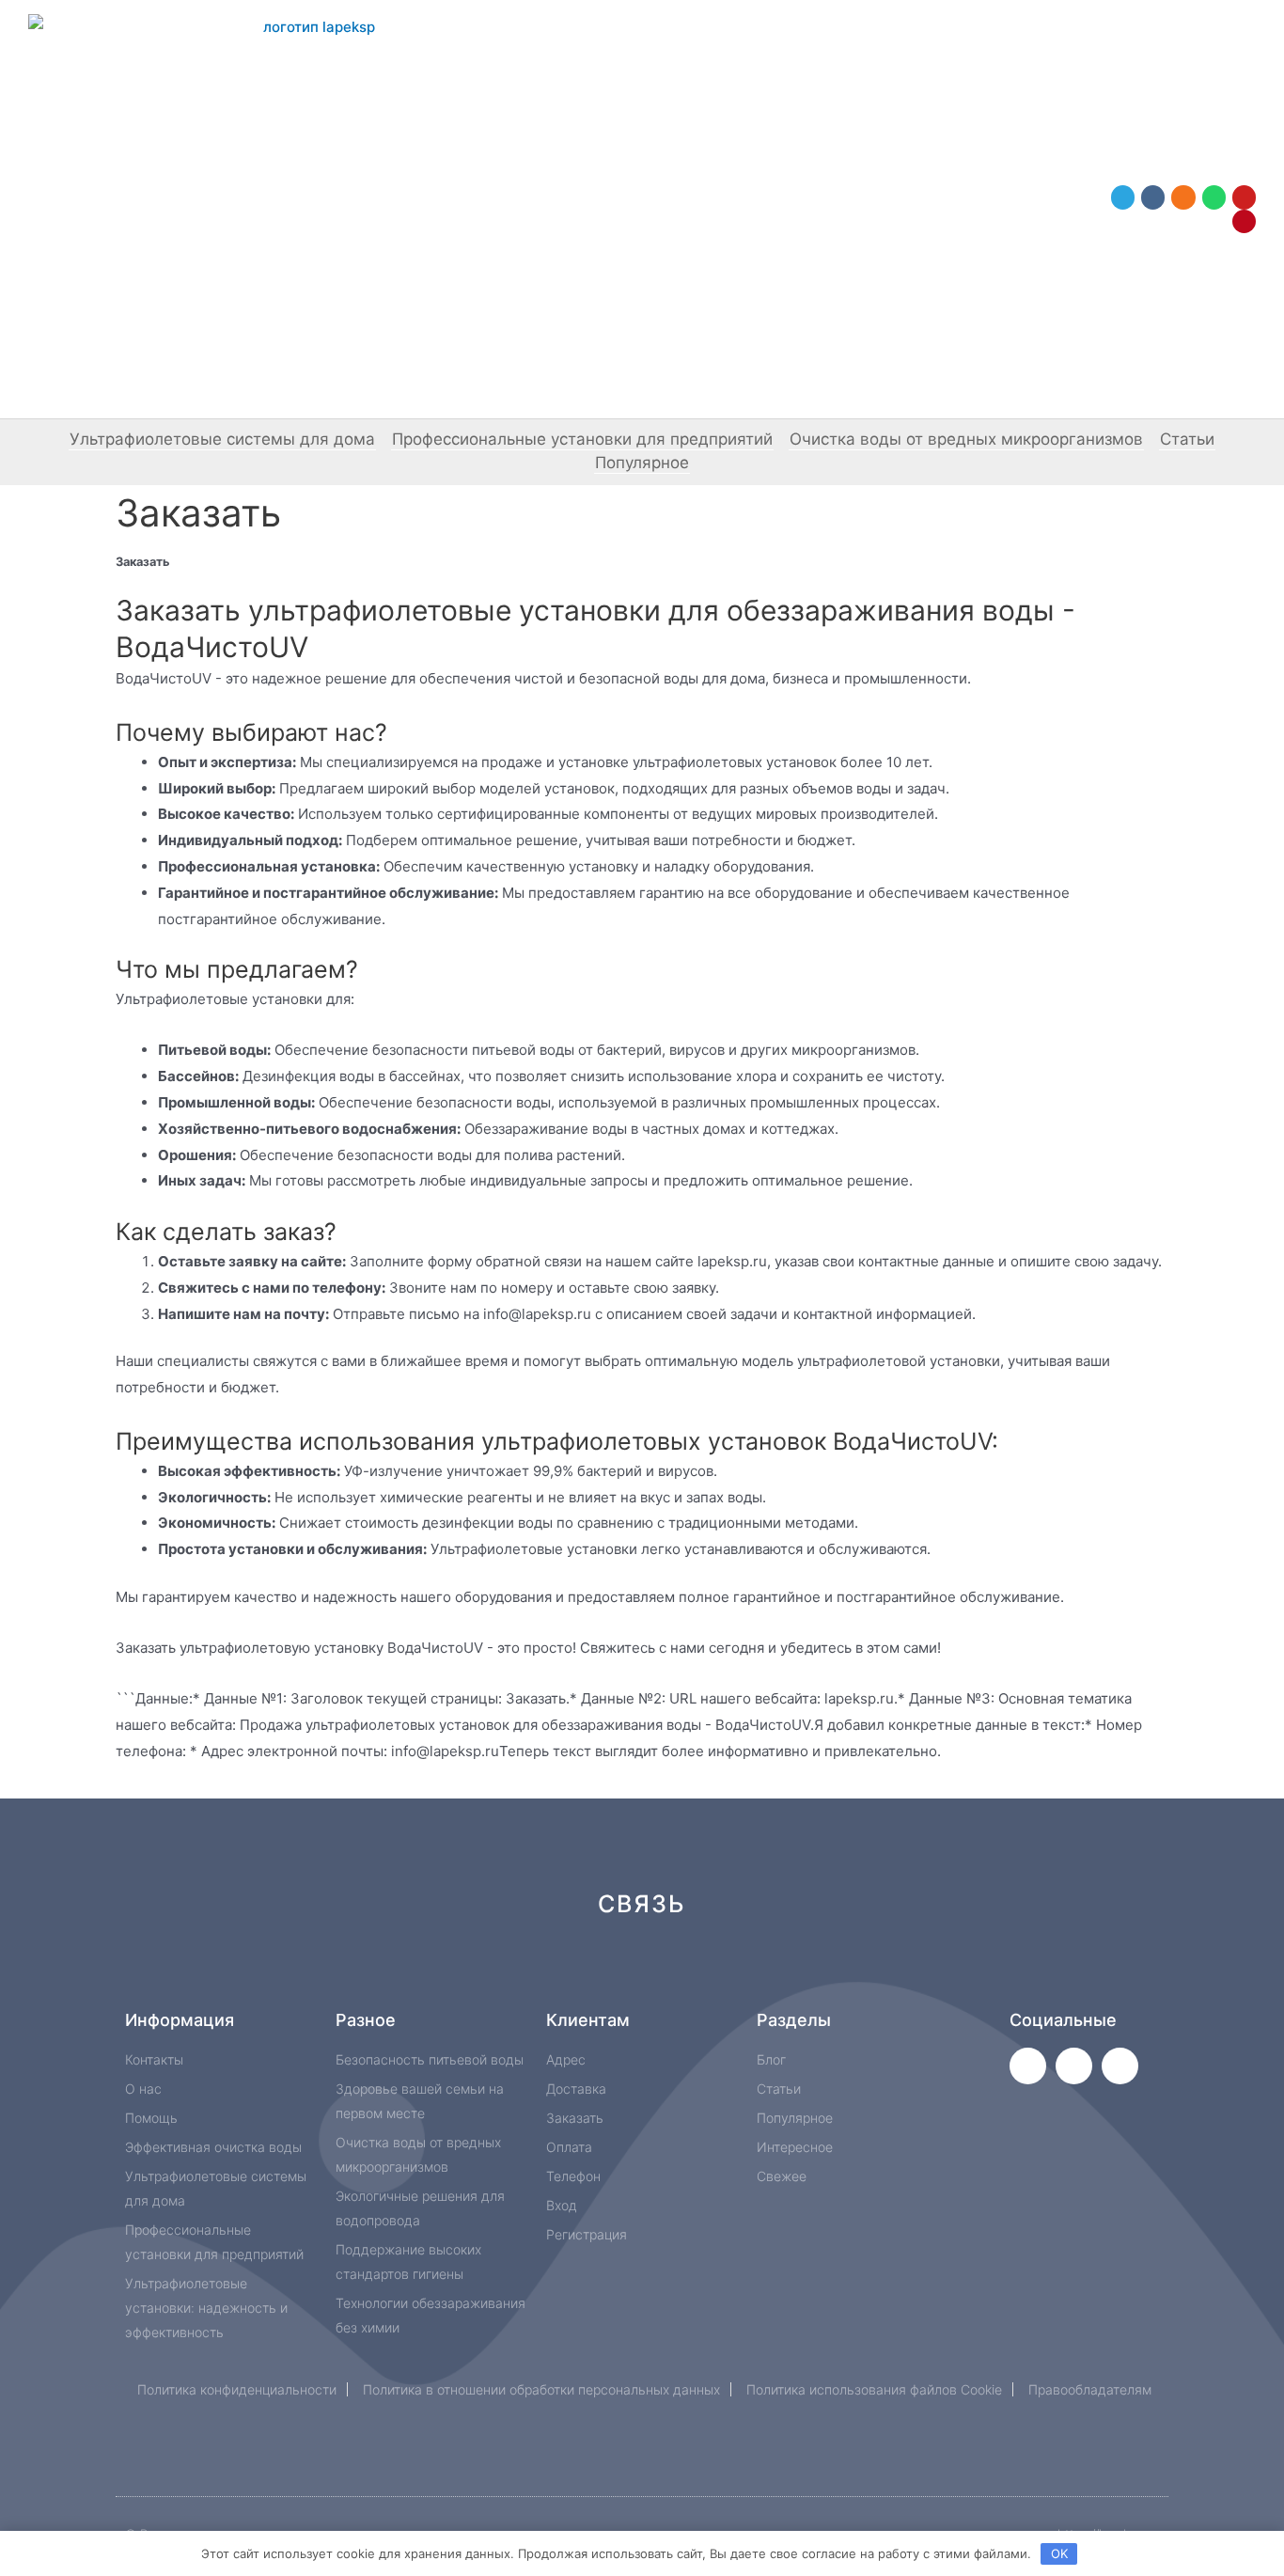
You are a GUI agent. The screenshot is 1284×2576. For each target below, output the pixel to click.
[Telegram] (1123, 197)
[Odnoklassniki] (1183, 197)
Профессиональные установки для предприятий (582, 439)
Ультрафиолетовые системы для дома (222, 439)
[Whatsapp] (1214, 197)
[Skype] (799, 1971)
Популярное (642, 463)
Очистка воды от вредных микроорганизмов (966, 439)
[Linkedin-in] (736, 1971)
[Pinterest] (1244, 221)
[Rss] (925, 1971)
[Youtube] (1244, 197)
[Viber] (862, 1971)
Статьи (1187, 439)
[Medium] (673, 1971)
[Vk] (1153, 197)
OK (1059, 2553)
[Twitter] (1028, 2066)
